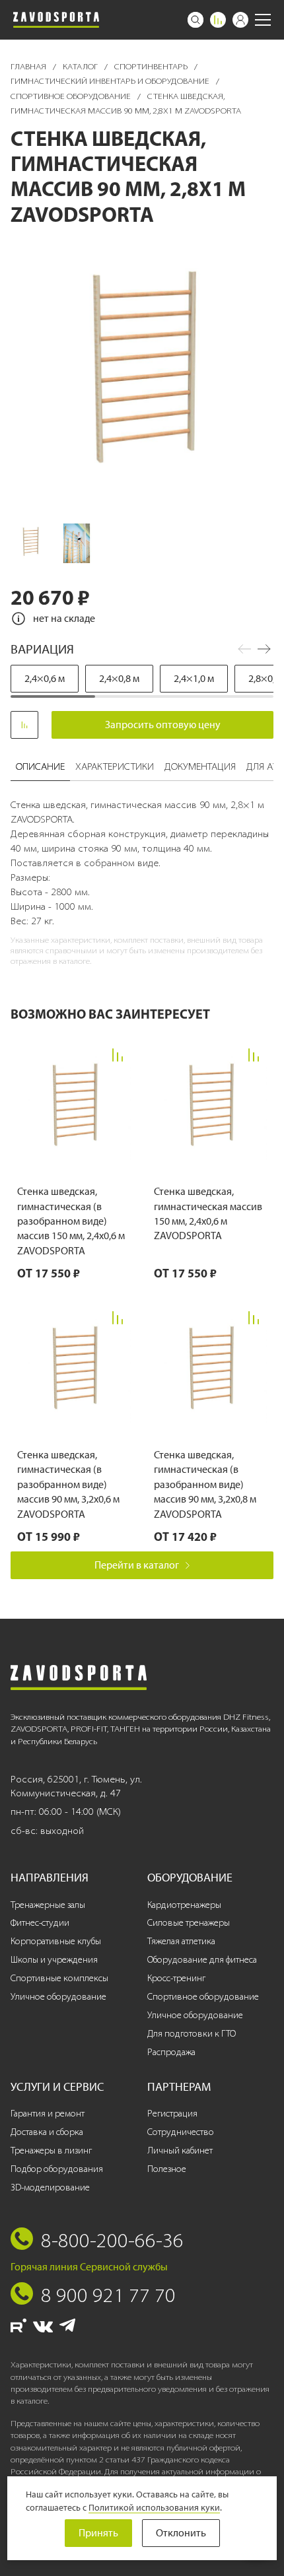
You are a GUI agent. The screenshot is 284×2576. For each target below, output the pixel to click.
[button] (264, 649)
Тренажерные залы (48, 1905)
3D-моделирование (50, 2187)
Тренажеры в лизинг (51, 2151)
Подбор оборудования (57, 2169)
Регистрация (172, 2114)
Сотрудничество (181, 2132)
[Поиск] (195, 20)
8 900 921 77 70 (108, 2295)
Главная (29, 66)
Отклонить (181, 2533)
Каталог (81, 66)
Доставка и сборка (47, 2132)
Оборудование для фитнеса (202, 1960)
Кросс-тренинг (176, 1978)
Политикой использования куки (154, 2507)
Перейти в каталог (137, 1565)
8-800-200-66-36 (112, 2240)
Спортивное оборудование (72, 96)
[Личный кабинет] (240, 20)
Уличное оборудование (58, 1997)
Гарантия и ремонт (48, 2114)
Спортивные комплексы (59, 1978)
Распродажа (171, 2052)
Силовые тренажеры (189, 1923)
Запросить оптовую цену (163, 725)
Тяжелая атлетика (181, 1941)
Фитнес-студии (40, 1923)
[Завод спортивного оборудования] (56, 20)
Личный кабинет (180, 2151)
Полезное (167, 2169)
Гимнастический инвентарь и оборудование (111, 81)
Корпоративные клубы (56, 1941)
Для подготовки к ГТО (192, 2034)
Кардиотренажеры (184, 1905)
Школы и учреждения (54, 1960)
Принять (98, 2533)
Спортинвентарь (152, 66)
